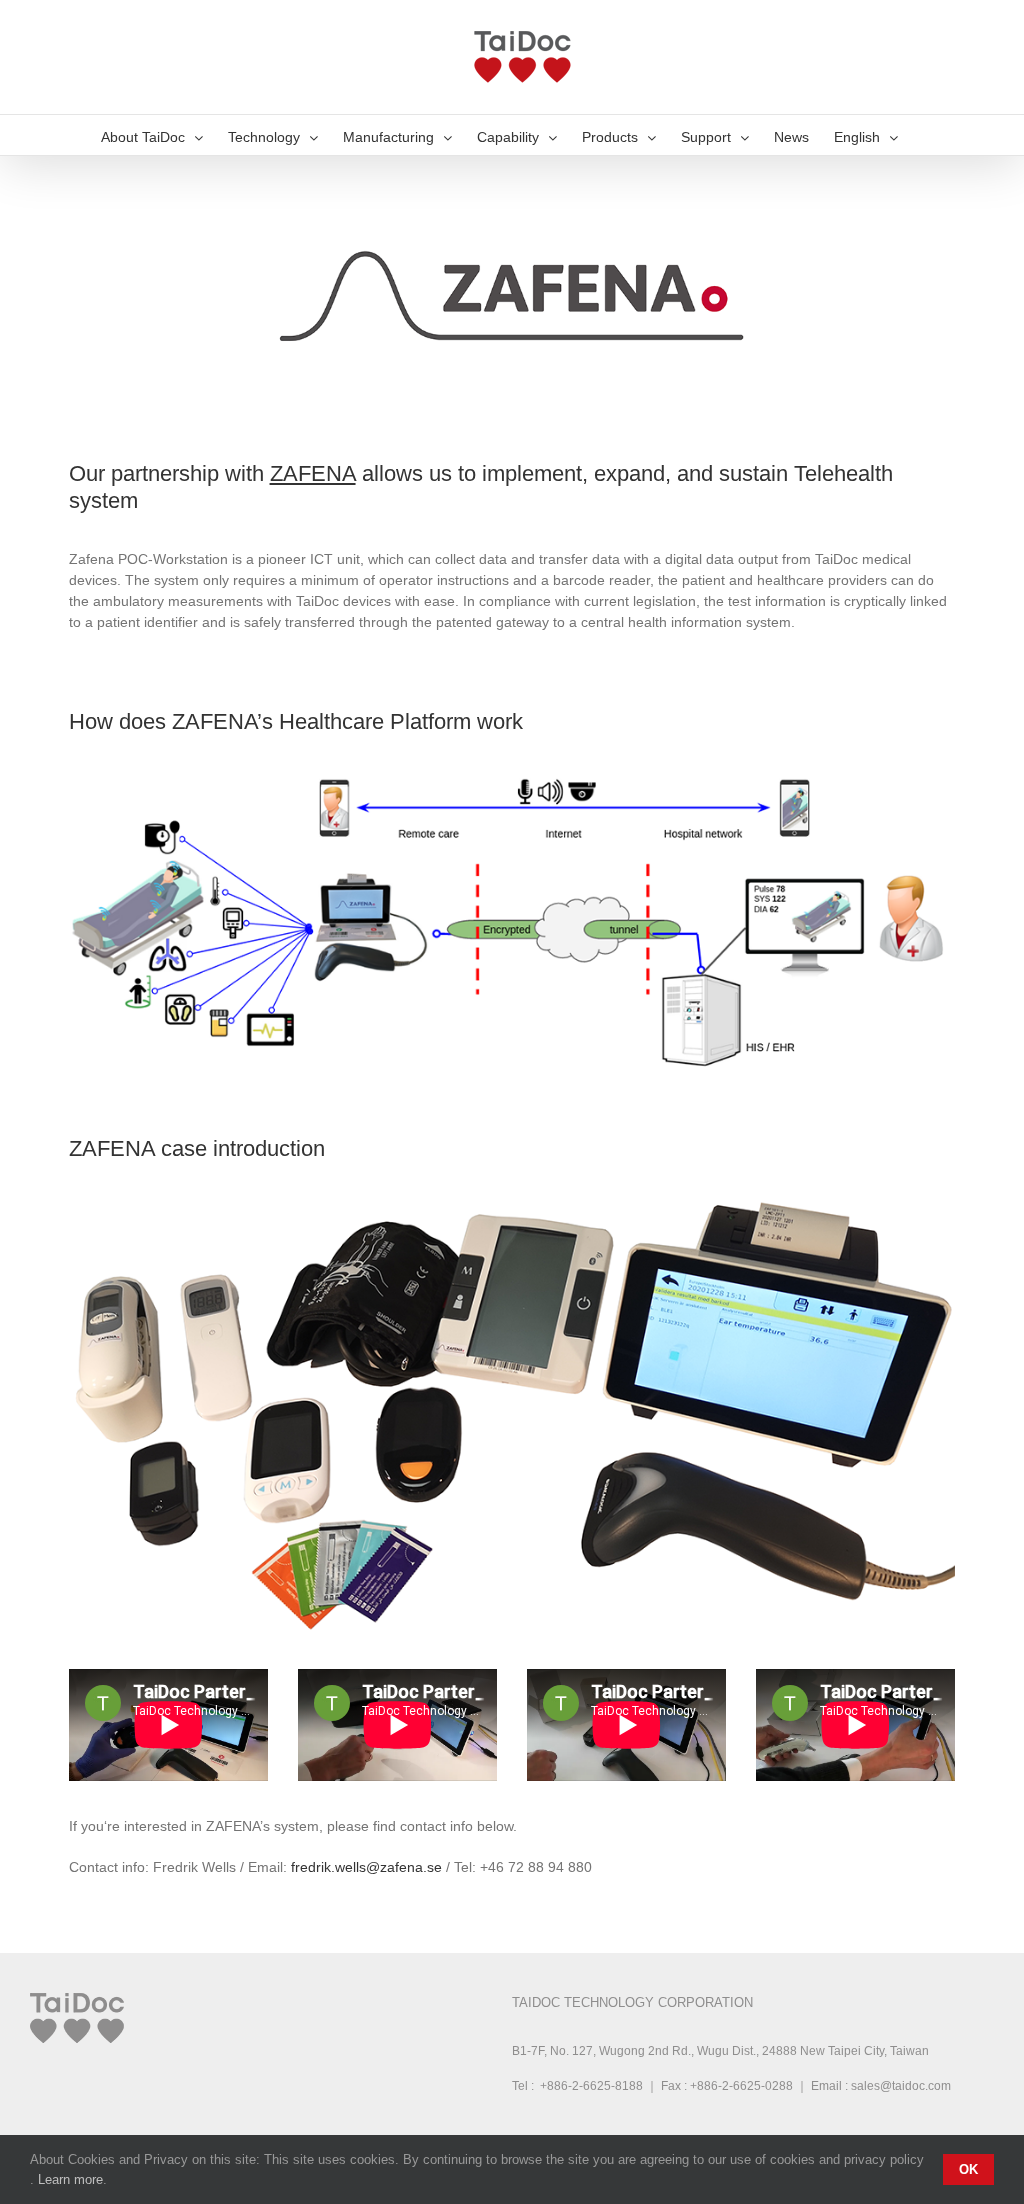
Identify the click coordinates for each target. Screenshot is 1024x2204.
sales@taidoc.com (901, 2086)
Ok (968, 2169)
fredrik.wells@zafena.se (366, 1867)
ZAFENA (313, 473)
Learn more (70, 2179)
